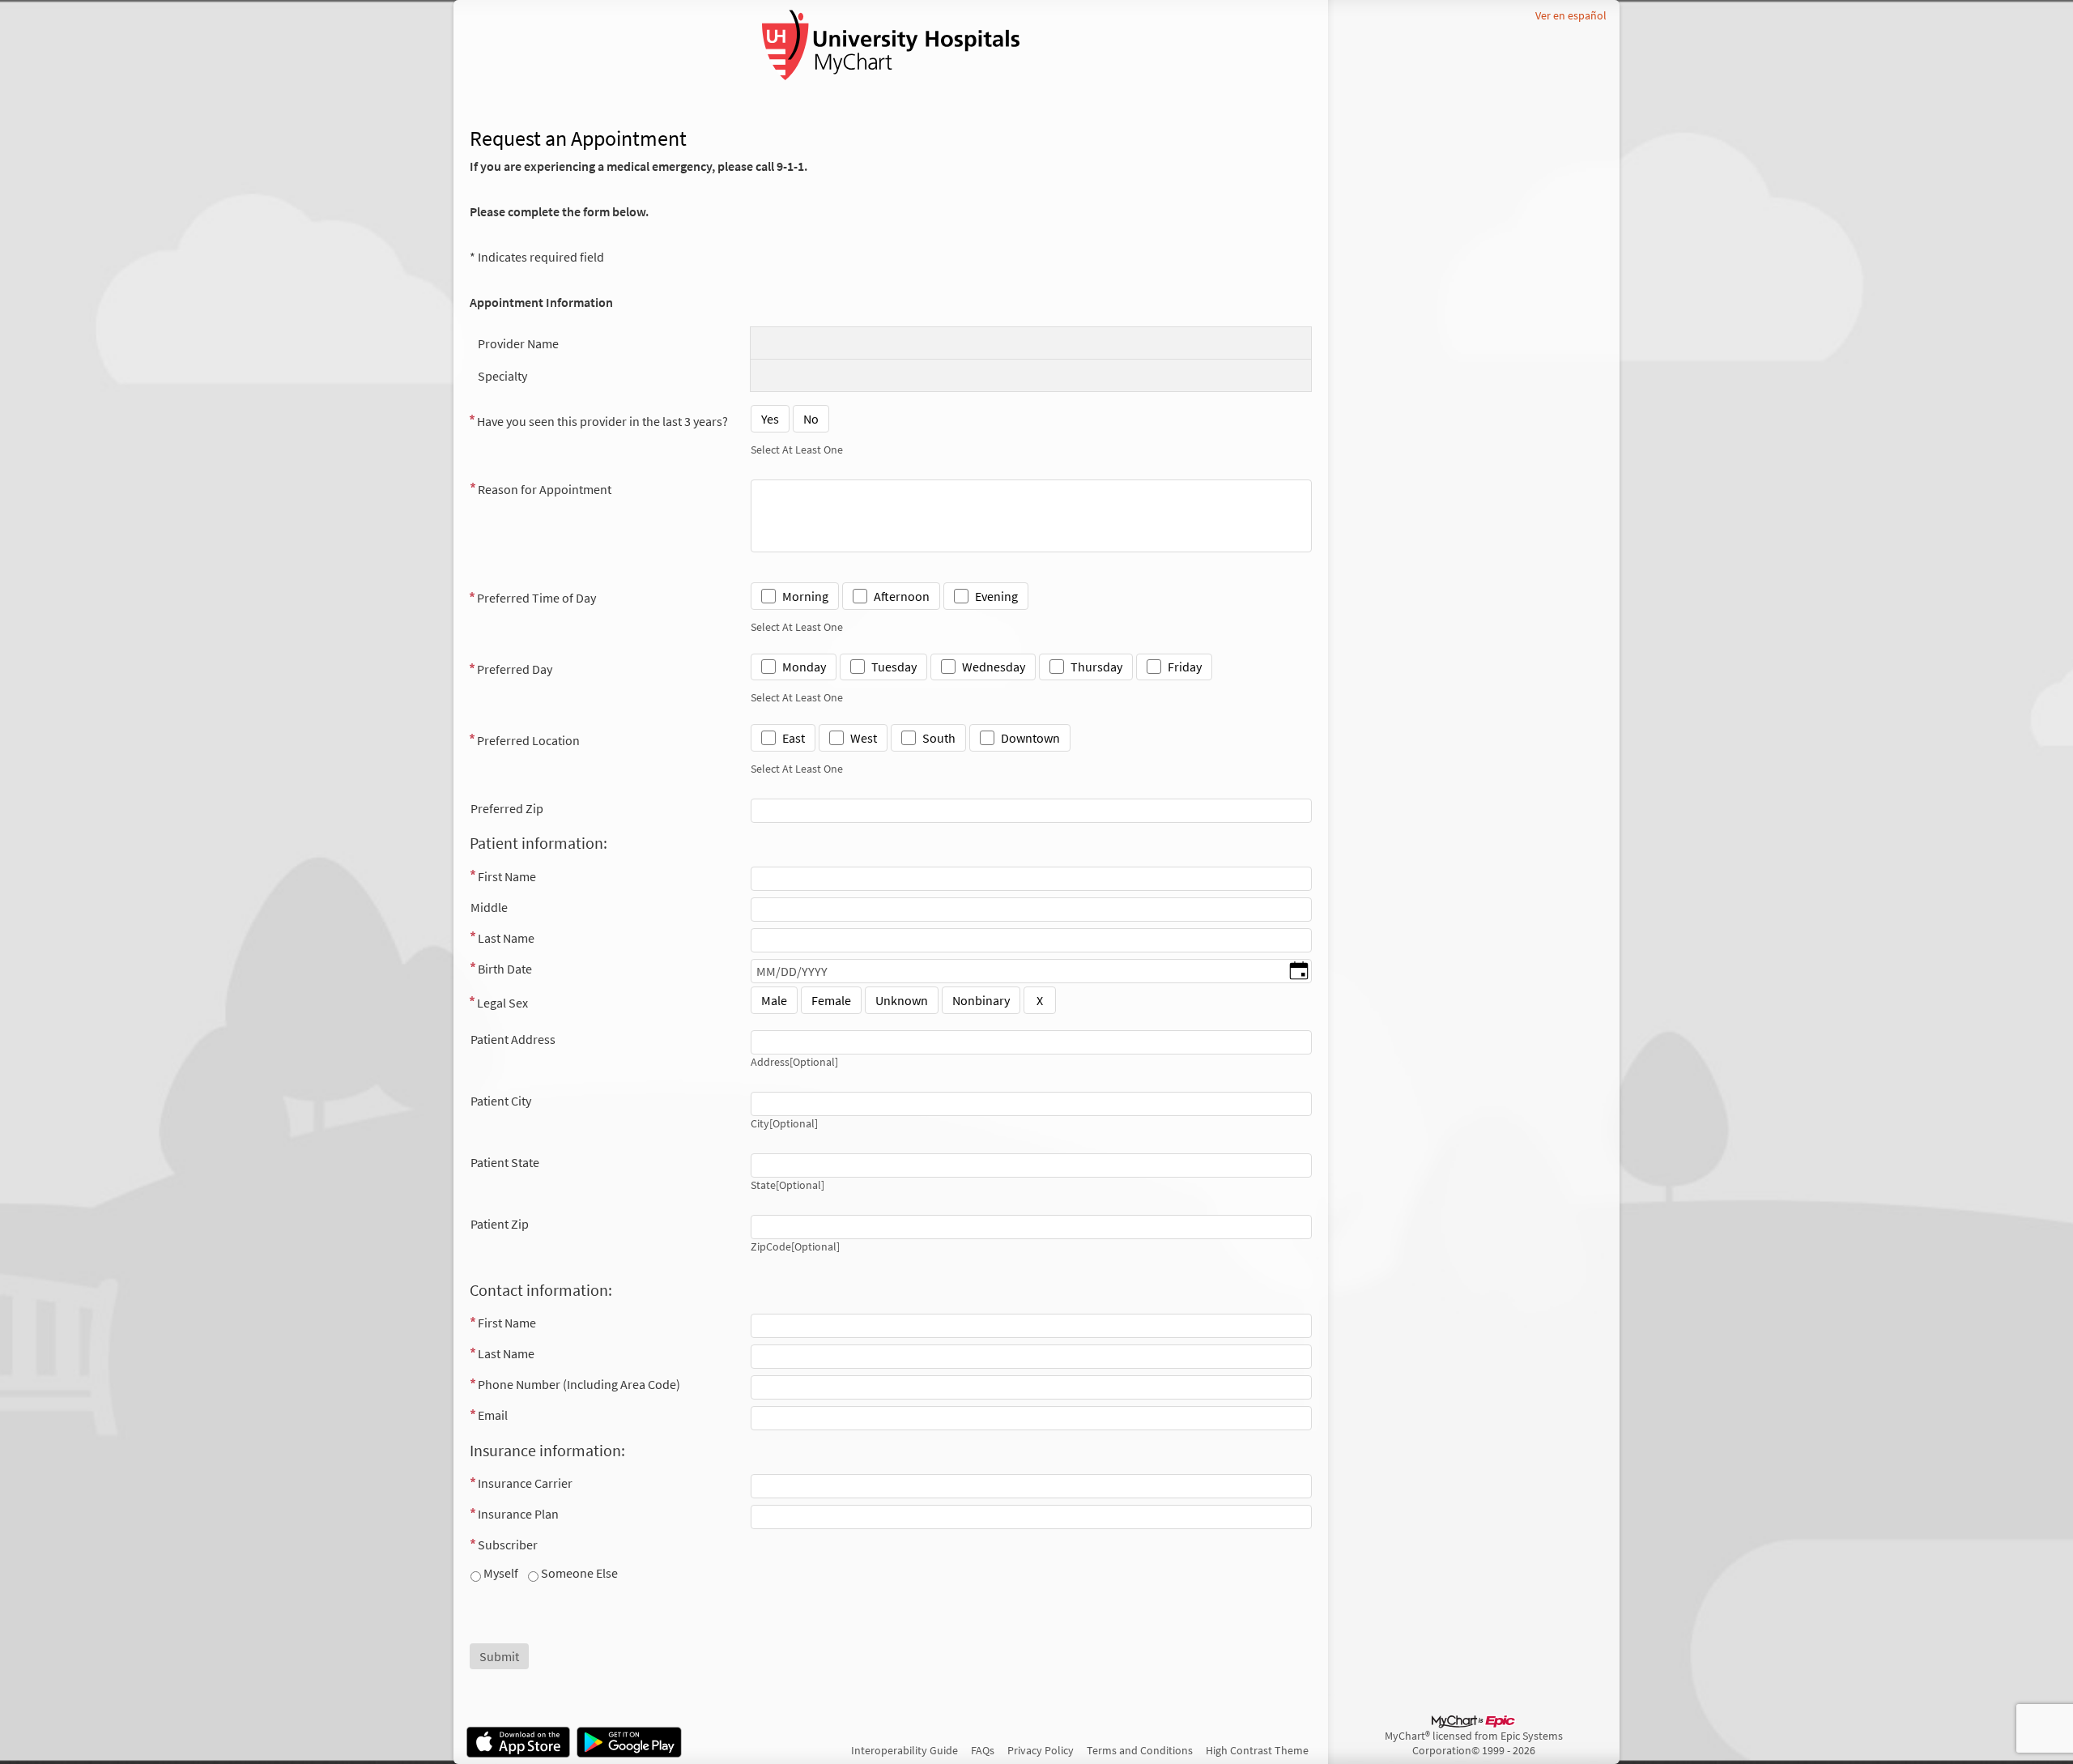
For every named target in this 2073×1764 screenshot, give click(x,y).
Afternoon (902, 596)
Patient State (505, 1162)
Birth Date (505, 969)
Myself (500, 1573)
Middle (489, 907)
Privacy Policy (1041, 1750)
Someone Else (578, 1573)
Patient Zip (500, 1224)
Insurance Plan (518, 1514)
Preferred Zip (507, 808)
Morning (805, 596)
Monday (804, 667)
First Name (507, 876)
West (864, 738)
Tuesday (894, 667)
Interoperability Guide (905, 1750)
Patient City (501, 1101)
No (811, 419)
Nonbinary (981, 1000)
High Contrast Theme (1257, 1750)
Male (774, 1000)
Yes (770, 419)
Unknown (902, 1000)
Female (831, 1000)
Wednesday (994, 667)
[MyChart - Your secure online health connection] (891, 45)
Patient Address (513, 1039)
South (939, 738)
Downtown (1030, 738)
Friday (1185, 667)
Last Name (506, 938)
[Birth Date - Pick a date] (1299, 972)
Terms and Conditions (1140, 1750)
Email (493, 1415)
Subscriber (508, 1545)
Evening (996, 596)
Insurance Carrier (525, 1483)
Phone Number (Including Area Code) (579, 1384)
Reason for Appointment (545, 489)
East (794, 738)
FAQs (983, 1750)
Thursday (1096, 667)
